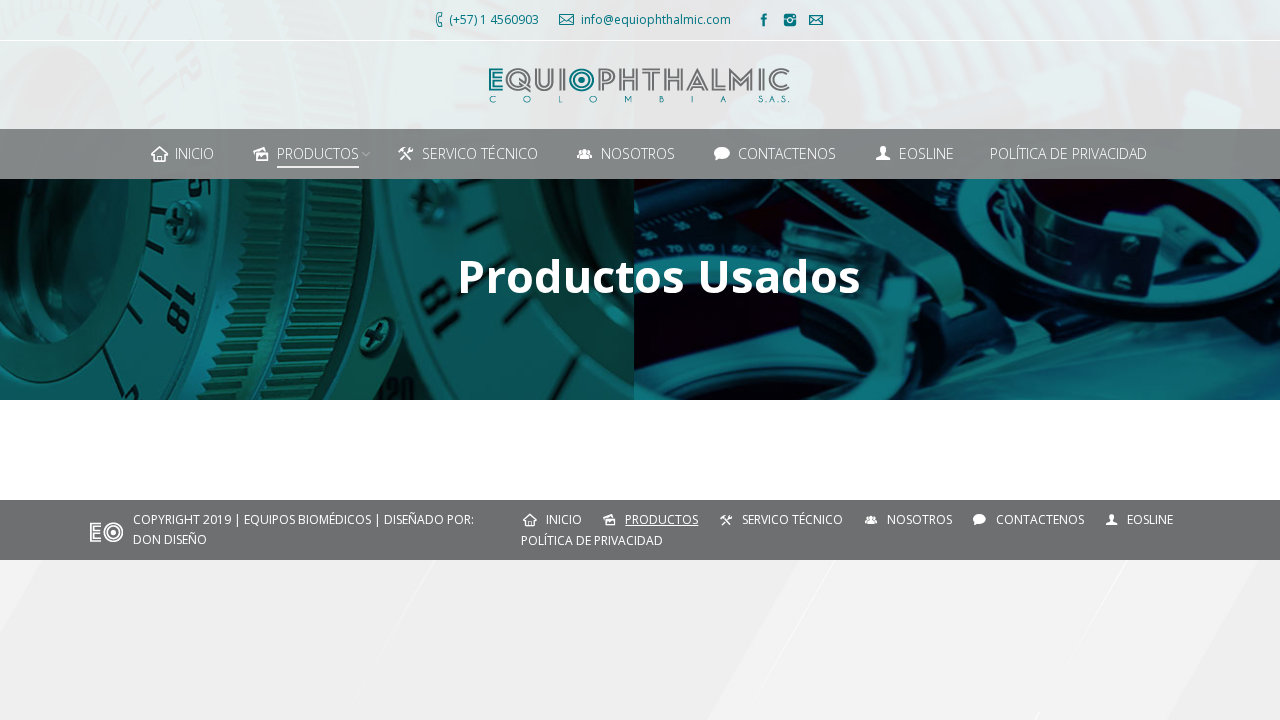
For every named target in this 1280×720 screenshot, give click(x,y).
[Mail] (816, 20)
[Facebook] (764, 20)
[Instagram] (790, 20)
